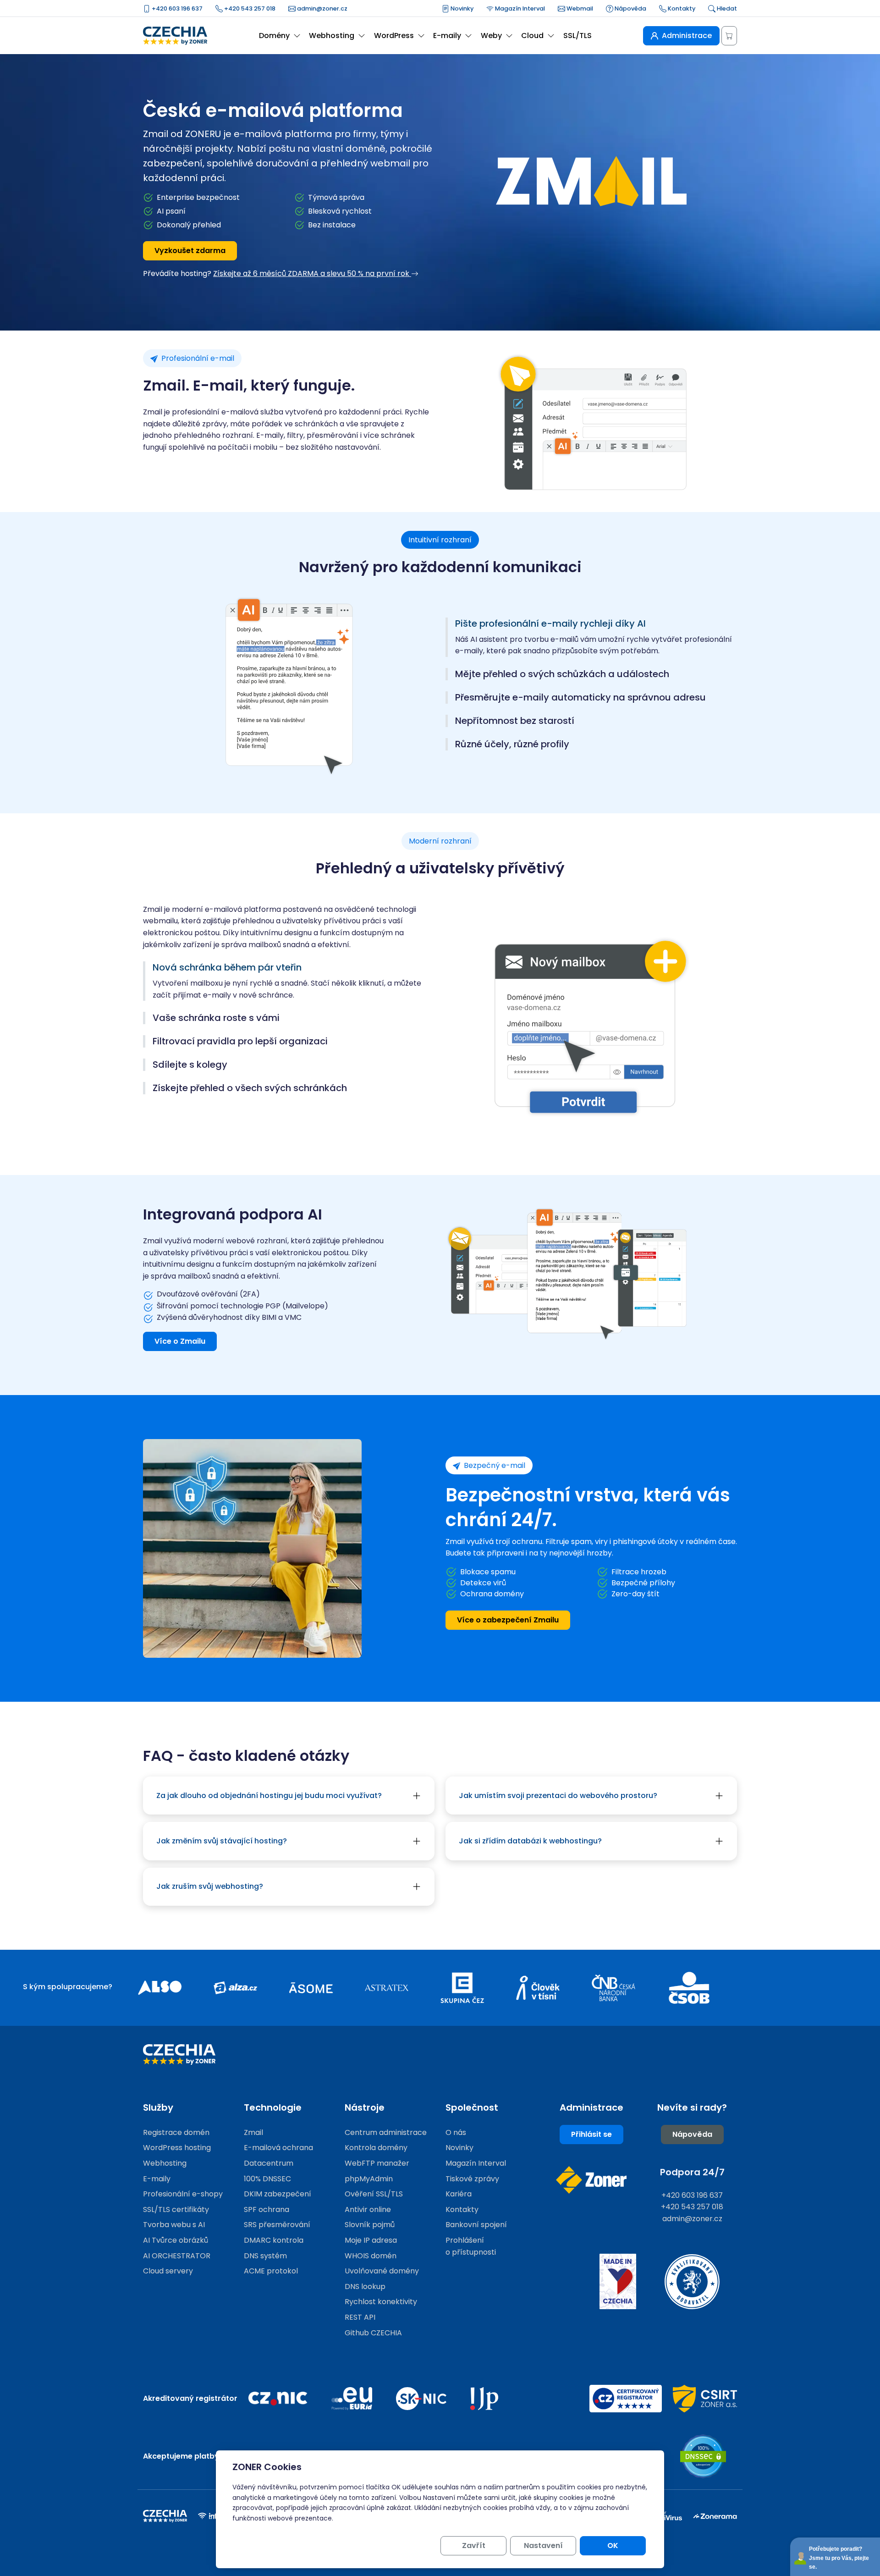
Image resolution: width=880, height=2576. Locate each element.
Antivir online (368, 2209)
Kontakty (681, 8)
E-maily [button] (447, 36)
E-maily (157, 2179)
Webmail (579, 8)
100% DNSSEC (267, 2179)
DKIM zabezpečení (278, 2194)
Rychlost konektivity (381, 2302)
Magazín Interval (519, 8)
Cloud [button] (532, 36)
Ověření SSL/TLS (374, 2194)
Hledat (726, 8)
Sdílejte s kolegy (190, 1065)
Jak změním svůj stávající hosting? (222, 1841)
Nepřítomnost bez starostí (515, 721)
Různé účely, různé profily (512, 744)
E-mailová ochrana (278, 2148)
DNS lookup (365, 2286)
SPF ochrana (267, 2209)
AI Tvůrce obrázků (176, 2240)
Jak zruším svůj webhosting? (210, 1886)
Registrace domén (176, 2132)
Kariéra (459, 2194)
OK (613, 2546)
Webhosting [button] (332, 36)
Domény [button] (274, 36)
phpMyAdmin (369, 2179)
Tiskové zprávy (472, 2179)
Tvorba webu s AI (174, 2225)
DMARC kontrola (274, 2240)
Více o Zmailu (180, 1341)
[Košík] (729, 36)
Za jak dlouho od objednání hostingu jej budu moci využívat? (269, 1795)
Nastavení (543, 2546)
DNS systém (265, 2256)
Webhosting (165, 2163)
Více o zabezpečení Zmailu (508, 1620)
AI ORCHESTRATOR (177, 2256)
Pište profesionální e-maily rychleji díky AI (550, 624)
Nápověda (630, 8)
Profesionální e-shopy (183, 2194)
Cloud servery (168, 2271)
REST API (360, 2317)
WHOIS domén (371, 2256)
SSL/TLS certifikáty (176, 2209)
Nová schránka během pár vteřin (227, 968)
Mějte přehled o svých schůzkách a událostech (562, 674)
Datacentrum (269, 2163)
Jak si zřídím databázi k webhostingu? (530, 1841)
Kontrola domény (376, 2148)
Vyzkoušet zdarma (190, 251)
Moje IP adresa (371, 2240)
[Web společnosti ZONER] (591, 2180)
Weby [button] (491, 36)
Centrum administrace (386, 2132)
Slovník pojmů (370, 2225)
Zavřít (474, 2546)
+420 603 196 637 (176, 8)
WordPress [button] (394, 36)
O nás (456, 2132)
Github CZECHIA (373, 2333)
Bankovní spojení (476, 2225)
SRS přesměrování (277, 2225)
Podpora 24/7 (692, 2172)
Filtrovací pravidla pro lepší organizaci (240, 1041)
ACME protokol (271, 2271)
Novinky (461, 8)
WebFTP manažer (377, 2163)
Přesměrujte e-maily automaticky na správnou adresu (580, 698)
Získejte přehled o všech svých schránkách (250, 1088)
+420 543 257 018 (249, 8)
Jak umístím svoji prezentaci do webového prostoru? (558, 1795)
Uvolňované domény (382, 2271)
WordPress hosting (177, 2148)
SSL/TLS (577, 36)
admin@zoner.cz (322, 8)
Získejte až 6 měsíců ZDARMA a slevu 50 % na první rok (312, 273)
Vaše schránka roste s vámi (216, 1018)
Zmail (253, 2132)
